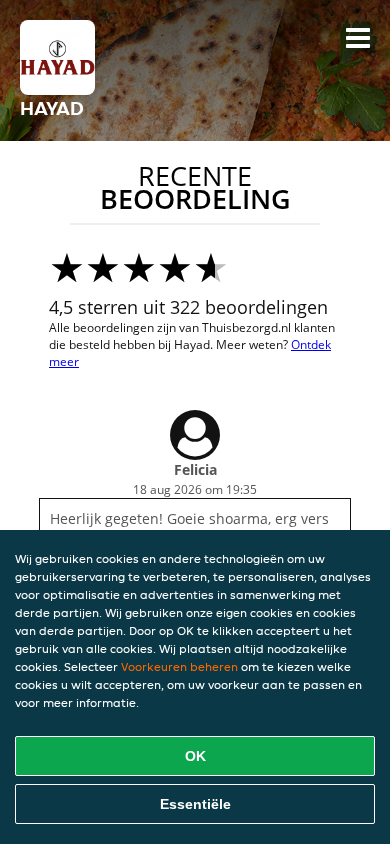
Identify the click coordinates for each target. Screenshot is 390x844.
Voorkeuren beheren (179, 666)
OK (195, 756)
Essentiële (195, 804)
